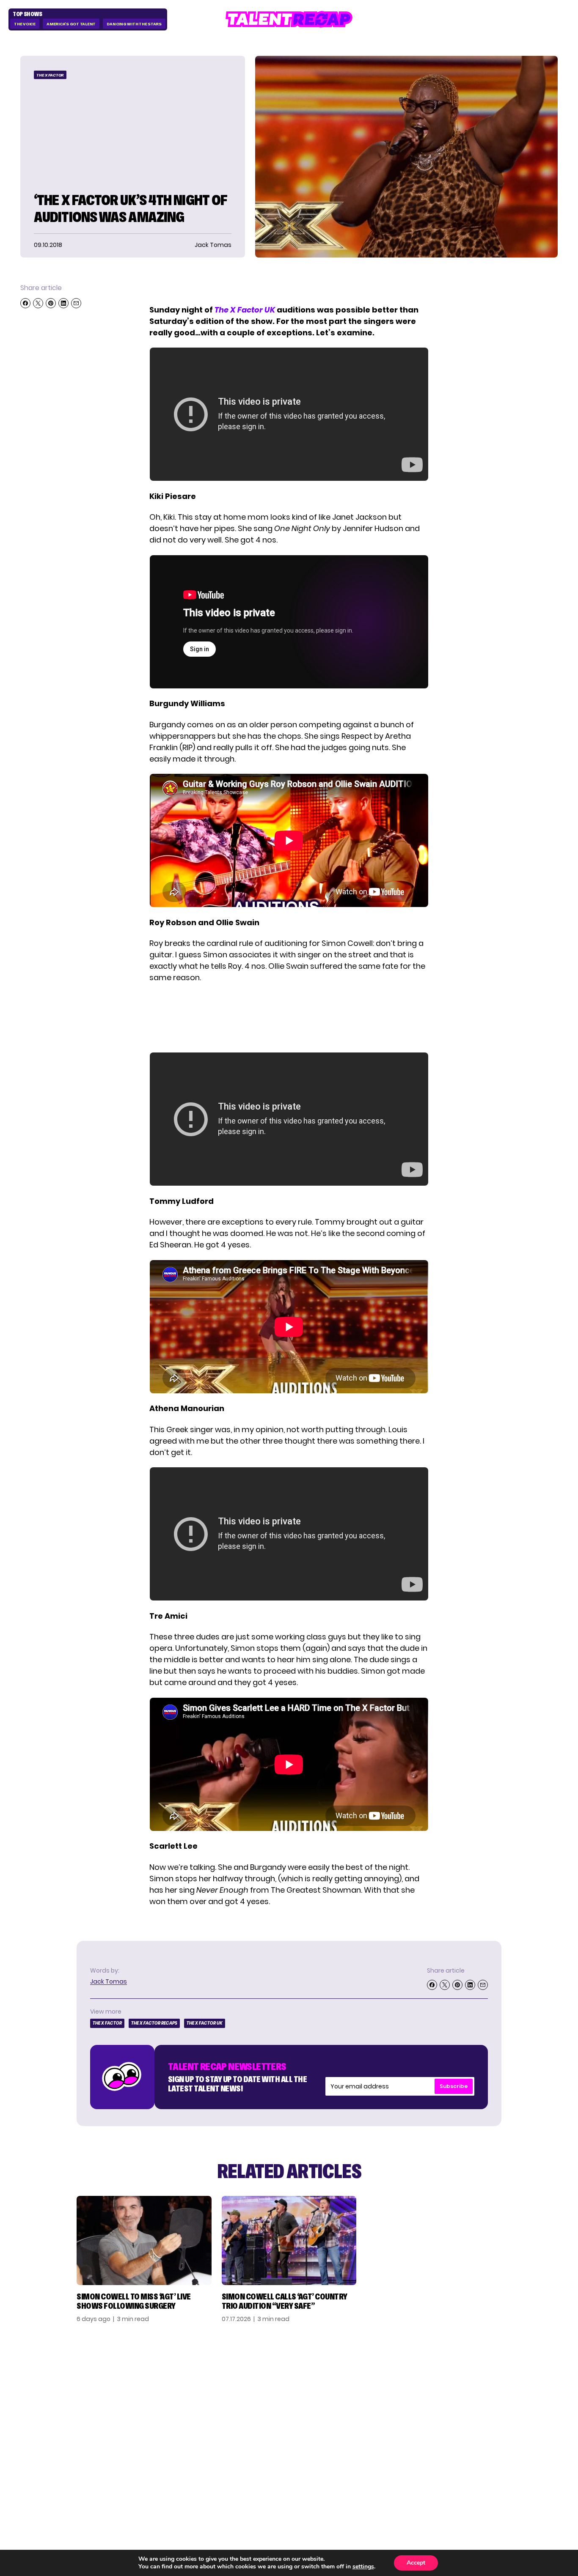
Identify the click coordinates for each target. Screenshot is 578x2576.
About (487, 2378)
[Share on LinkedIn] (63, 303)
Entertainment (418, 2405)
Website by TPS (535, 2478)
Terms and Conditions (497, 2423)
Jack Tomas (109, 1981)
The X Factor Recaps (154, 2023)
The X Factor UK (205, 2023)
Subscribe (454, 2086)
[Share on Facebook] (25, 303)
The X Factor (50, 75)
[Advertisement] (289, 1018)
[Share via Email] (76, 303)
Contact (492, 2392)
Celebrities (411, 2419)
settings (363, 2567)
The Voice (25, 24)
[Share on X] (38, 303)
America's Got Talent (71, 24)
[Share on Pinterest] (51, 303)
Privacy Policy (502, 2405)
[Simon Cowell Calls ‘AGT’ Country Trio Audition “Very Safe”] (289, 2240)
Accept (416, 2563)
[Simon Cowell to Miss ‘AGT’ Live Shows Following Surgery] (144, 2240)
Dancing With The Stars (134, 24)
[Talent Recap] (289, 19)
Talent (402, 2378)
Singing (404, 2392)
